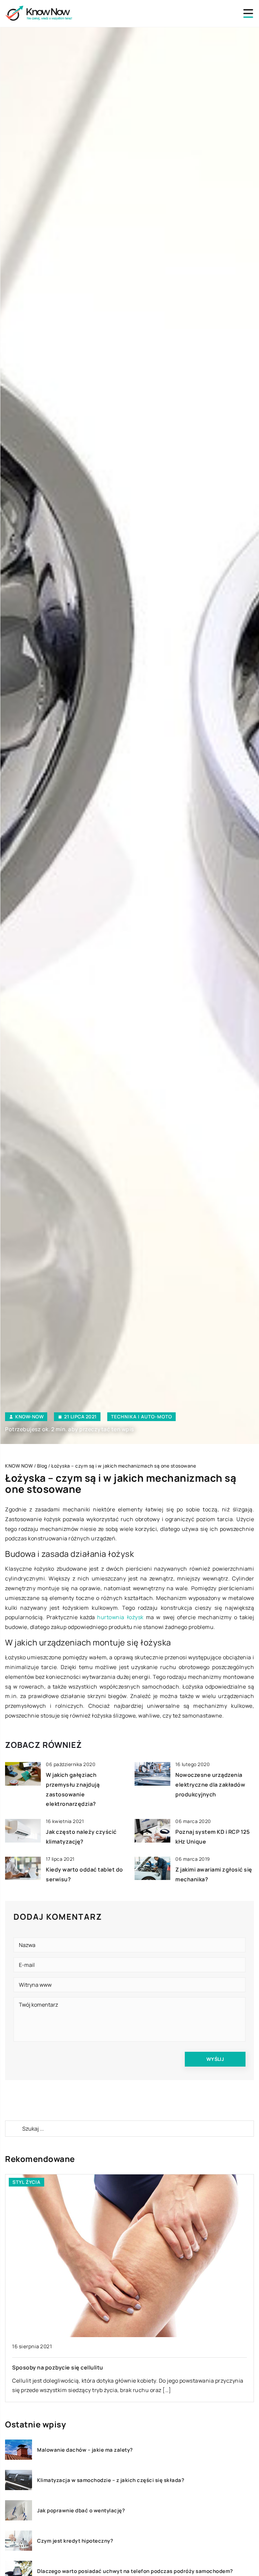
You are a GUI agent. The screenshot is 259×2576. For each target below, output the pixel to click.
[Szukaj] (13, 2129)
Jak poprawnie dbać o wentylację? (81, 2511)
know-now (29, 1417)
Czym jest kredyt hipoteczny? (75, 2541)
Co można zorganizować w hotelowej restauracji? (80, 2367)
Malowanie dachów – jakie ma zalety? (85, 2450)
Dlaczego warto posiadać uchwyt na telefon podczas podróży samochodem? (135, 2571)
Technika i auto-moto (141, 1417)
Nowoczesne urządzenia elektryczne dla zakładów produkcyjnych (210, 1785)
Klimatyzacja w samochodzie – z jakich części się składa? (111, 2480)
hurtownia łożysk (120, 1617)
